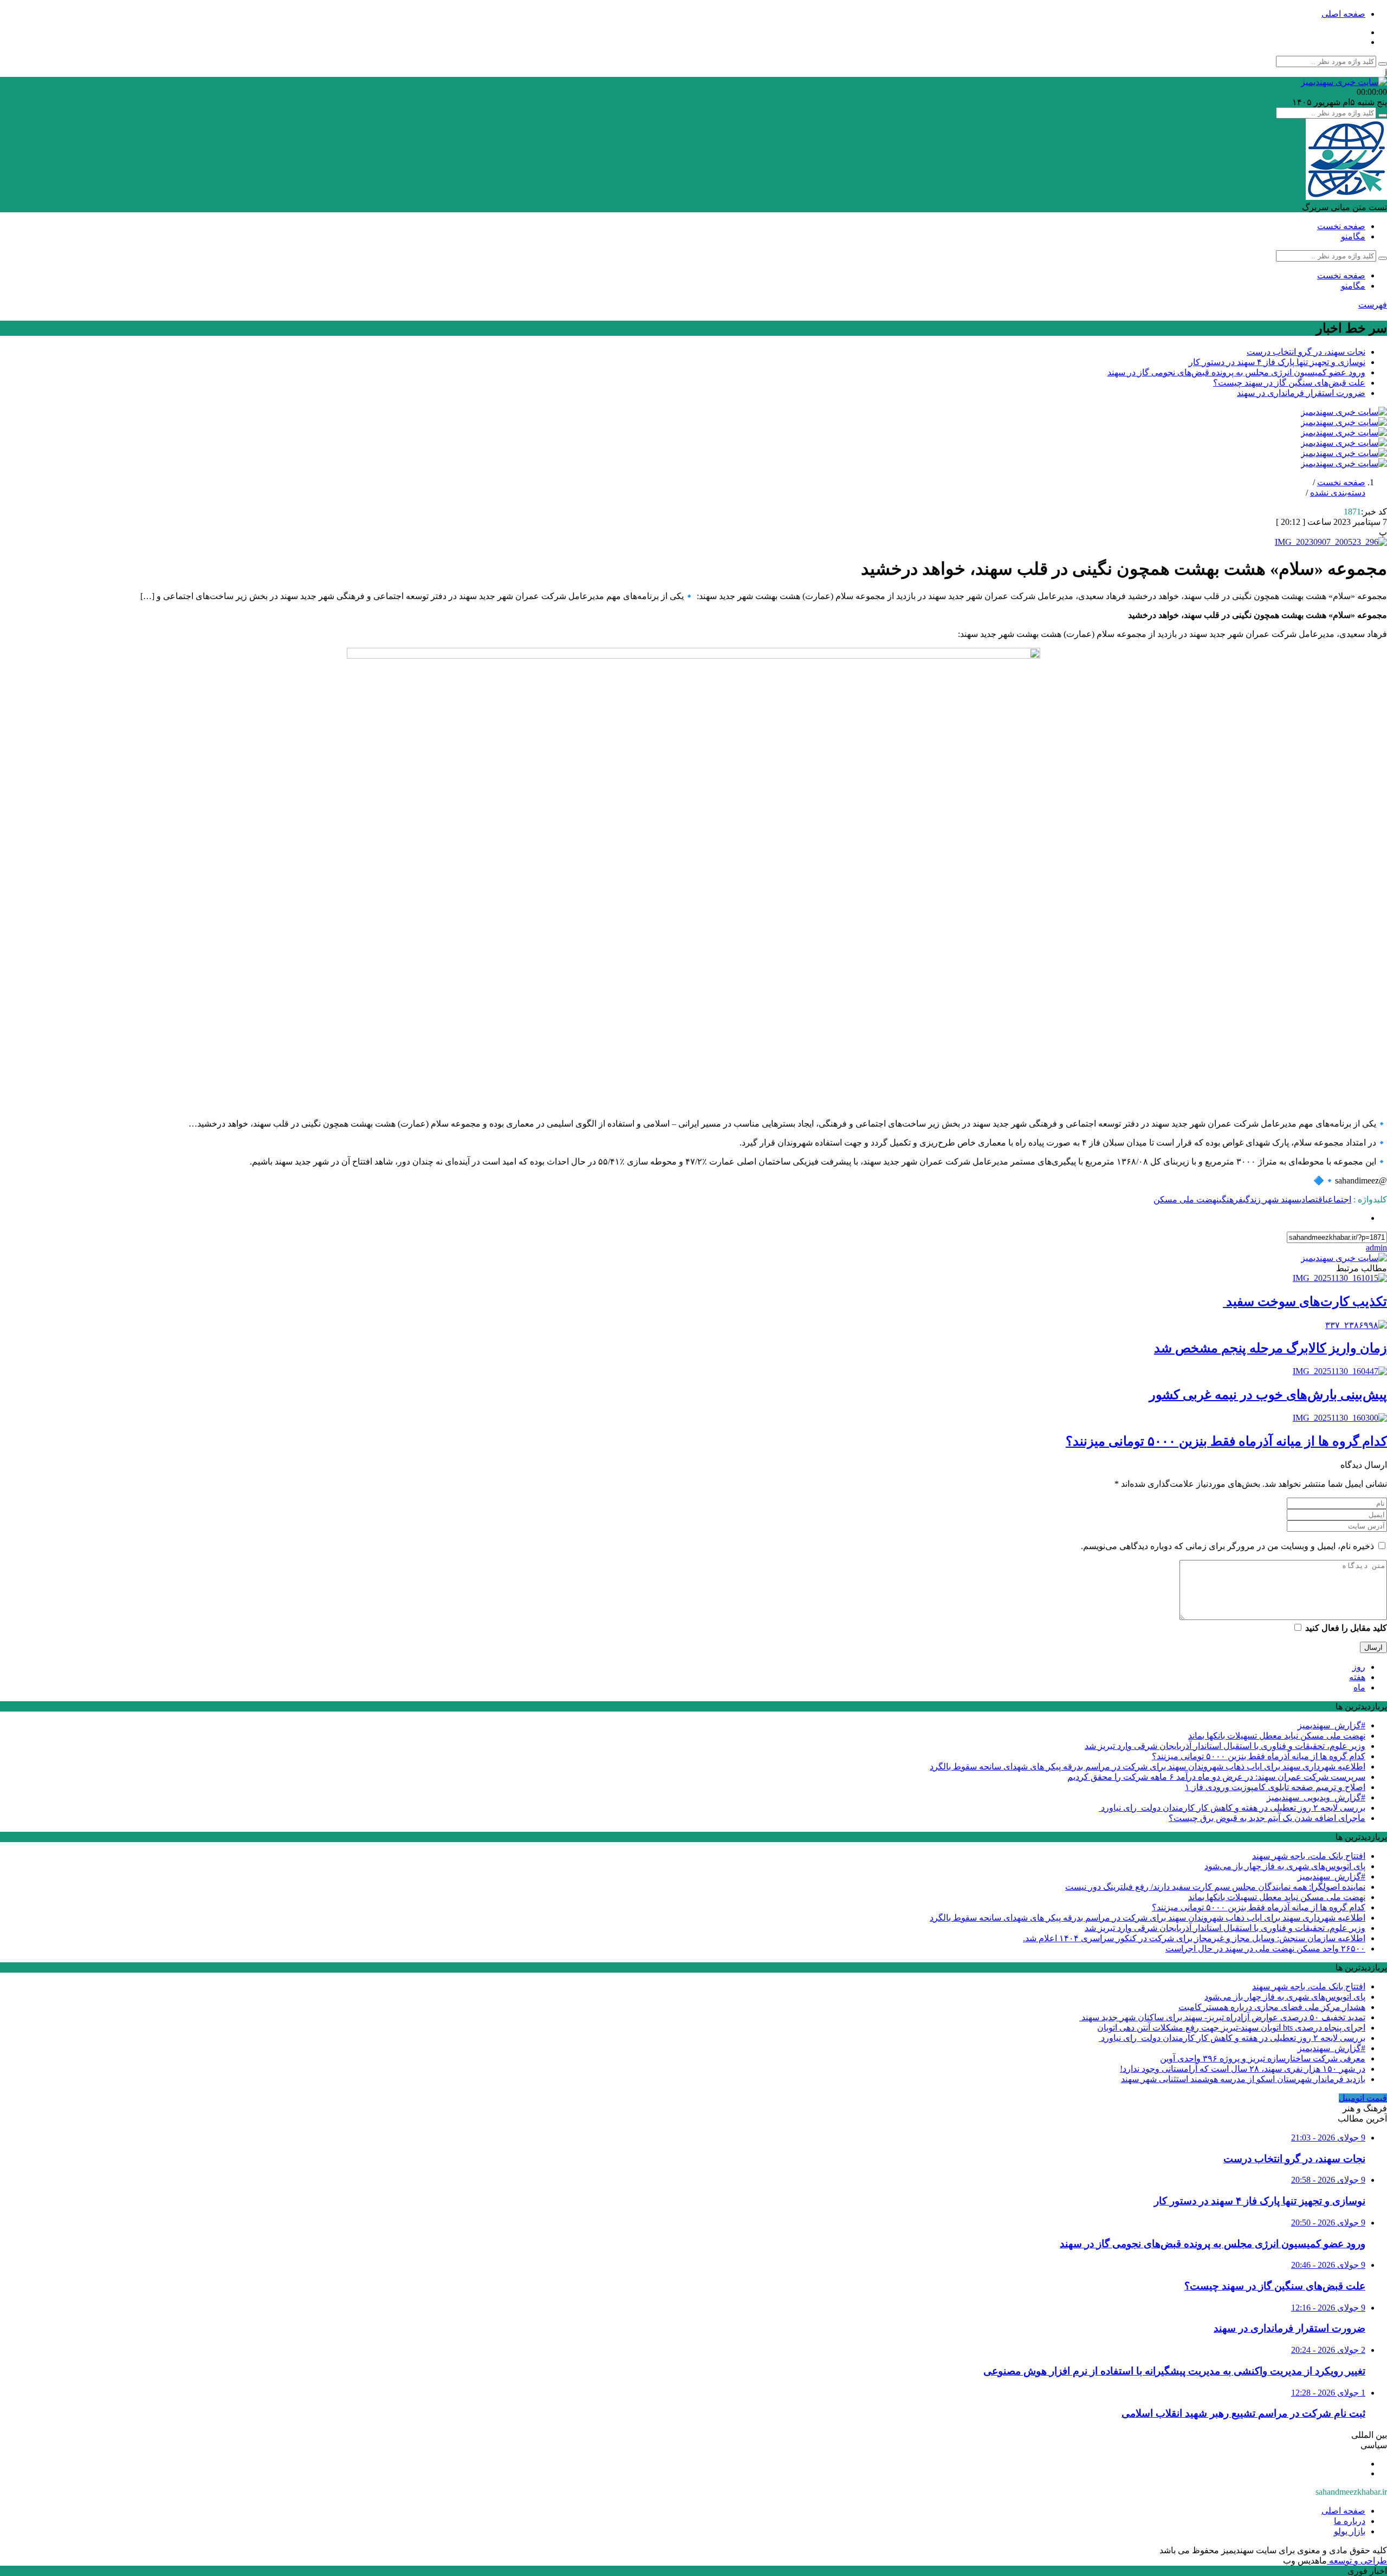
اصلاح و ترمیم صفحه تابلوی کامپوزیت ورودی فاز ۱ (1275, 1787)
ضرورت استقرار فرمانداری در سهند (1301, 393)
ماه (1359, 1687)
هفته (1357, 1677)
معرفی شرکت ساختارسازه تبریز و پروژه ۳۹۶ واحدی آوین (1263, 2058)
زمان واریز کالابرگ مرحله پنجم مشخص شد (1271, 1348)
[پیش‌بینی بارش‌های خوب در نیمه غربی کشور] (1340, 1371)
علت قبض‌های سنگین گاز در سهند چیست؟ (1289, 383)
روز (1359, 1667)
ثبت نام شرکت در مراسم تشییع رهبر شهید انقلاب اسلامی (1243, 2413)
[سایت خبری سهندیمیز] (1344, 82)
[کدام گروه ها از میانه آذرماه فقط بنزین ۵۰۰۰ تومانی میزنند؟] (1340, 1418)
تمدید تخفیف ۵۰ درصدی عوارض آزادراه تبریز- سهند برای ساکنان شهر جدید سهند (1222, 2017)
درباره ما (1350, 2521)
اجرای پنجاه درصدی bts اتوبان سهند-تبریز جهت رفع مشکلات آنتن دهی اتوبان (1231, 2028)
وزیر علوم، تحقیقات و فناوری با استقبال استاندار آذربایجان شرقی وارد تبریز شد (1225, 1746)
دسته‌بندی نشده (1338, 493)
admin (1376, 1248)
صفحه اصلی (1343, 14)
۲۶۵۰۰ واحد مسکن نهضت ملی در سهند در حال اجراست (1265, 1949)
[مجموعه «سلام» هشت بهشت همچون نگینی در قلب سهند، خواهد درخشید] (1331, 542)
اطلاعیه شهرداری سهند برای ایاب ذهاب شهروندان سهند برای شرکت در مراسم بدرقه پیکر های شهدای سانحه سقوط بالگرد (1148, 1767)
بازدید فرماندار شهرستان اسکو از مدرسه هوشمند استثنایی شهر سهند (1243, 2079)
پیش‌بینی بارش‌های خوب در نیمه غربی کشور (1268, 1395)
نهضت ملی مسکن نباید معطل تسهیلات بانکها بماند (1277, 1736)
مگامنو (1353, 236)
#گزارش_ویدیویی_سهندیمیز (1316, 1797)
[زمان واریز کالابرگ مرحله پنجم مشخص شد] (1356, 1325)
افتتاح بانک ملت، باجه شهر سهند (1309, 1856)
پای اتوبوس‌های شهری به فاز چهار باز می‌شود (1285, 1866)
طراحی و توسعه (1357, 2561)
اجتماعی (1338, 1199)
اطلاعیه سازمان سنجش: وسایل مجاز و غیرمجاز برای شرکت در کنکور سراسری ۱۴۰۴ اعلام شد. (1194, 1938)
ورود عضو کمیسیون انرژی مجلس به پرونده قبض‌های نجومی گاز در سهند (1236, 372)
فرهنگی (1231, 1199)
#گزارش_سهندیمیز (1331, 1725)
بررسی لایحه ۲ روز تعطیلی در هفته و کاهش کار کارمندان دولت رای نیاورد (1232, 1808)
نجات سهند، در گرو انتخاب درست (1306, 352)
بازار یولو (1350, 2531)
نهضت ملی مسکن (1186, 1199)
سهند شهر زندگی (1271, 1199)
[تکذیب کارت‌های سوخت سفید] (1340, 1278)
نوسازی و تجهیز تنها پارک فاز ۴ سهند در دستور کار (1277, 362)
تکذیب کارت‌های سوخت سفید (1305, 1302)
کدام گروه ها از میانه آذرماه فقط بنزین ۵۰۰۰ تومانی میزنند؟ (1226, 1441)
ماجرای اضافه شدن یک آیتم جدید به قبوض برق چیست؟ (1267, 1818)
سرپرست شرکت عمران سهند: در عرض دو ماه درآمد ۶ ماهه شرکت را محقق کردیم (1216, 1777)
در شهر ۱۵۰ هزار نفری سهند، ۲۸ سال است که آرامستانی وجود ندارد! (1243, 2069)
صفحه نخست (1341, 226)
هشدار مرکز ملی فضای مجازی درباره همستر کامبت (1272, 2007)
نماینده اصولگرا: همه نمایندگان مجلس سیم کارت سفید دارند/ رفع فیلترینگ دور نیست (1215, 1887)
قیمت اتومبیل (1363, 2098)
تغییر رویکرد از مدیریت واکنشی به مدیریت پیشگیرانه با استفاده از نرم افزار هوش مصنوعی (1174, 2371)
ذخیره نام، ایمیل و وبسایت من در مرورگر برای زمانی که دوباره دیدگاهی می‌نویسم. (1227, 1546)
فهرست (1373, 305)
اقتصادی (1312, 1199)
